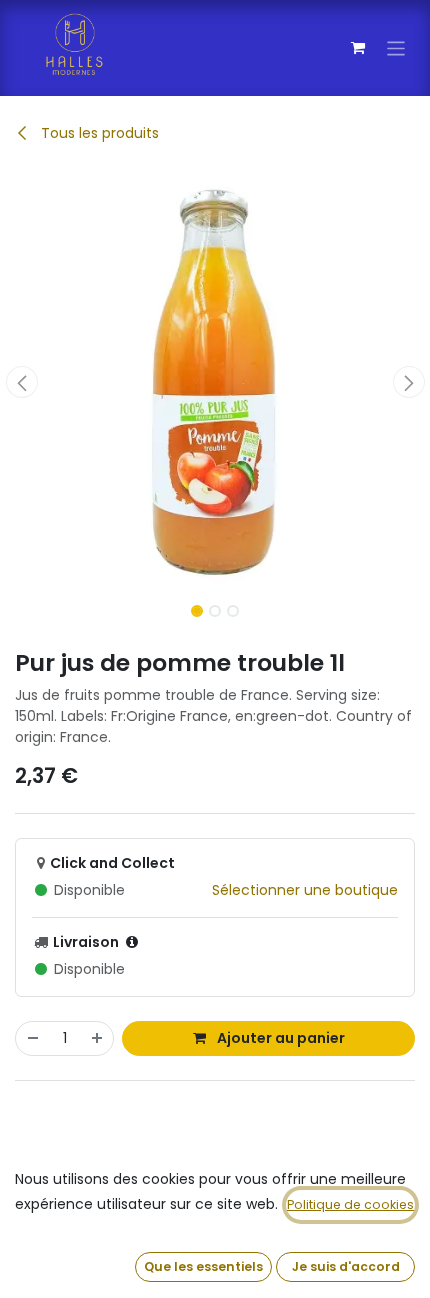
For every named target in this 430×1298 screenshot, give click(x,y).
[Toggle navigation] (396, 47)
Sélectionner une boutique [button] (305, 890)
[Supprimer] (32, 1038)
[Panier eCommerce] (358, 48)
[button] (21, 382)
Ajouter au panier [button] (279, 1038)
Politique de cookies (350, 1204)
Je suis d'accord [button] (346, 1266)
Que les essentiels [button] (203, 1266)
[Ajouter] (98, 1038)
